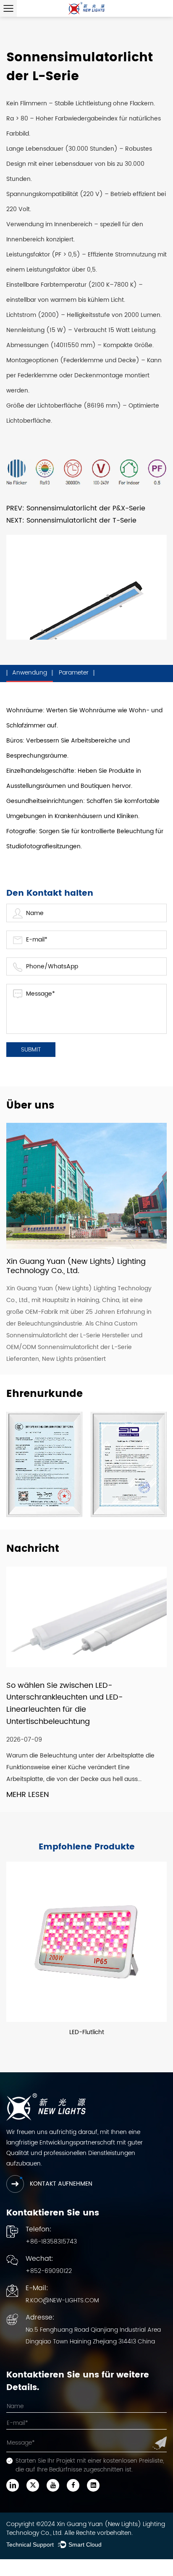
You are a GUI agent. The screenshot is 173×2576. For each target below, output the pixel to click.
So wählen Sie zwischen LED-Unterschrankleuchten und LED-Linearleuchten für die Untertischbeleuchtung (65, 1704)
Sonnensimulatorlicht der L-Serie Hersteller (68, 1335)
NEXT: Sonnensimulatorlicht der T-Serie (71, 520)
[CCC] (44, 1464)
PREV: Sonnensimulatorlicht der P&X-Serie (76, 508)
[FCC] (129, 1464)
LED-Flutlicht (87, 2032)
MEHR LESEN (28, 1795)
